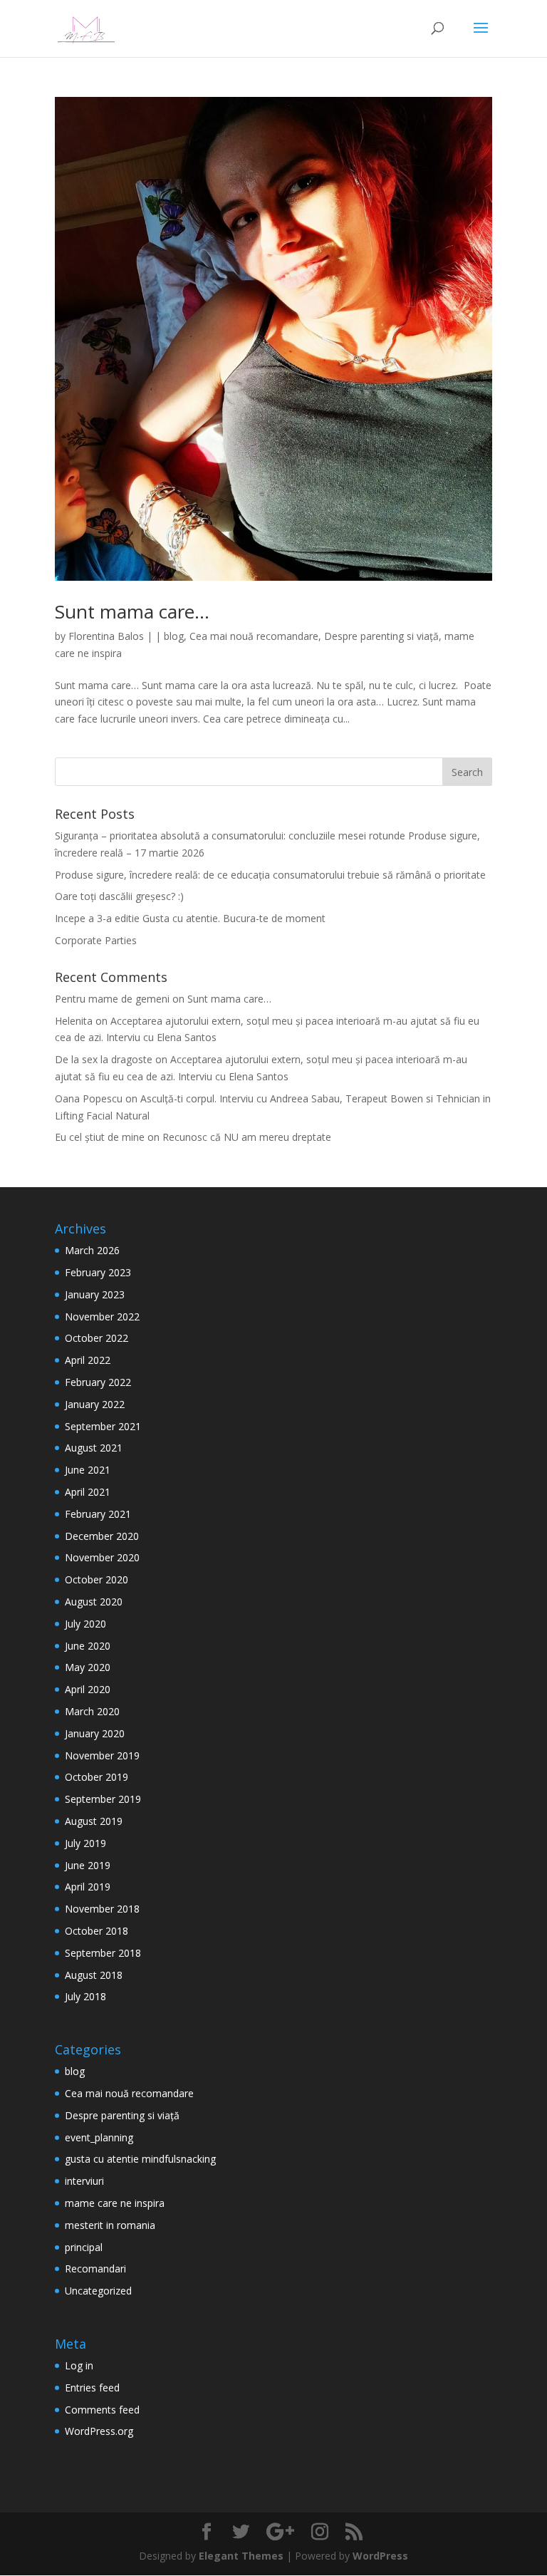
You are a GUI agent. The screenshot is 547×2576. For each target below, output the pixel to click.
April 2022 (88, 1360)
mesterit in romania (110, 2225)
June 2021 (88, 1470)
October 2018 (97, 1931)
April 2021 (88, 1492)
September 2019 (103, 1799)
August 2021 (94, 1448)
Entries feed (92, 2388)
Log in (79, 2365)
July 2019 (85, 1843)
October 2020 (97, 1579)
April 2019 (88, 1887)
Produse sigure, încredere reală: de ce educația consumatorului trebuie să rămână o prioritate (270, 875)
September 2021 (103, 1426)
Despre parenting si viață (381, 636)
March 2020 (92, 1711)
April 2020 (88, 1689)
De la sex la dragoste (104, 1059)
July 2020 (85, 1624)
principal (84, 2247)
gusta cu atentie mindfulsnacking (140, 2159)
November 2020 (102, 1557)
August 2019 (94, 1821)
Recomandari (95, 2269)
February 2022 (98, 1382)
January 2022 (95, 1404)
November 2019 (102, 1755)
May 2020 (88, 1667)
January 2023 (95, 1294)
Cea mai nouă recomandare (254, 636)
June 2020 (88, 1646)
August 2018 (94, 1975)
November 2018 (102, 1909)
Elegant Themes (241, 2556)
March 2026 (92, 1250)
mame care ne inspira (115, 2203)
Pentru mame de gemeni (112, 999)
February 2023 (98, 1272)
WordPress (380, 2556)
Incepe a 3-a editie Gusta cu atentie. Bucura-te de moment (190, 918)
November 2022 (102, 1317)
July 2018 (85, 1996)
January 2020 (95, 1733)
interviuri (84, 2181)
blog (174, 636)
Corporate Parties (96, 940)
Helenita (74, 1021)
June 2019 (88, 1865)
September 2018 (103, 1953)
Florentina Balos (106, 636)
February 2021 (98, 1514)
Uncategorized (98, 2291)
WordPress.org (99, 2431)
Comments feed (102, 2410)
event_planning (99, 2137)
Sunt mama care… (132, 611)
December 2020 (102, 1536)
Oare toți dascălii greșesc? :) (119, 896)
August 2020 (94, 1602)
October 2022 (97, 1338)
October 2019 (97, 1777)
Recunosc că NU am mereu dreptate (247, 1137)
